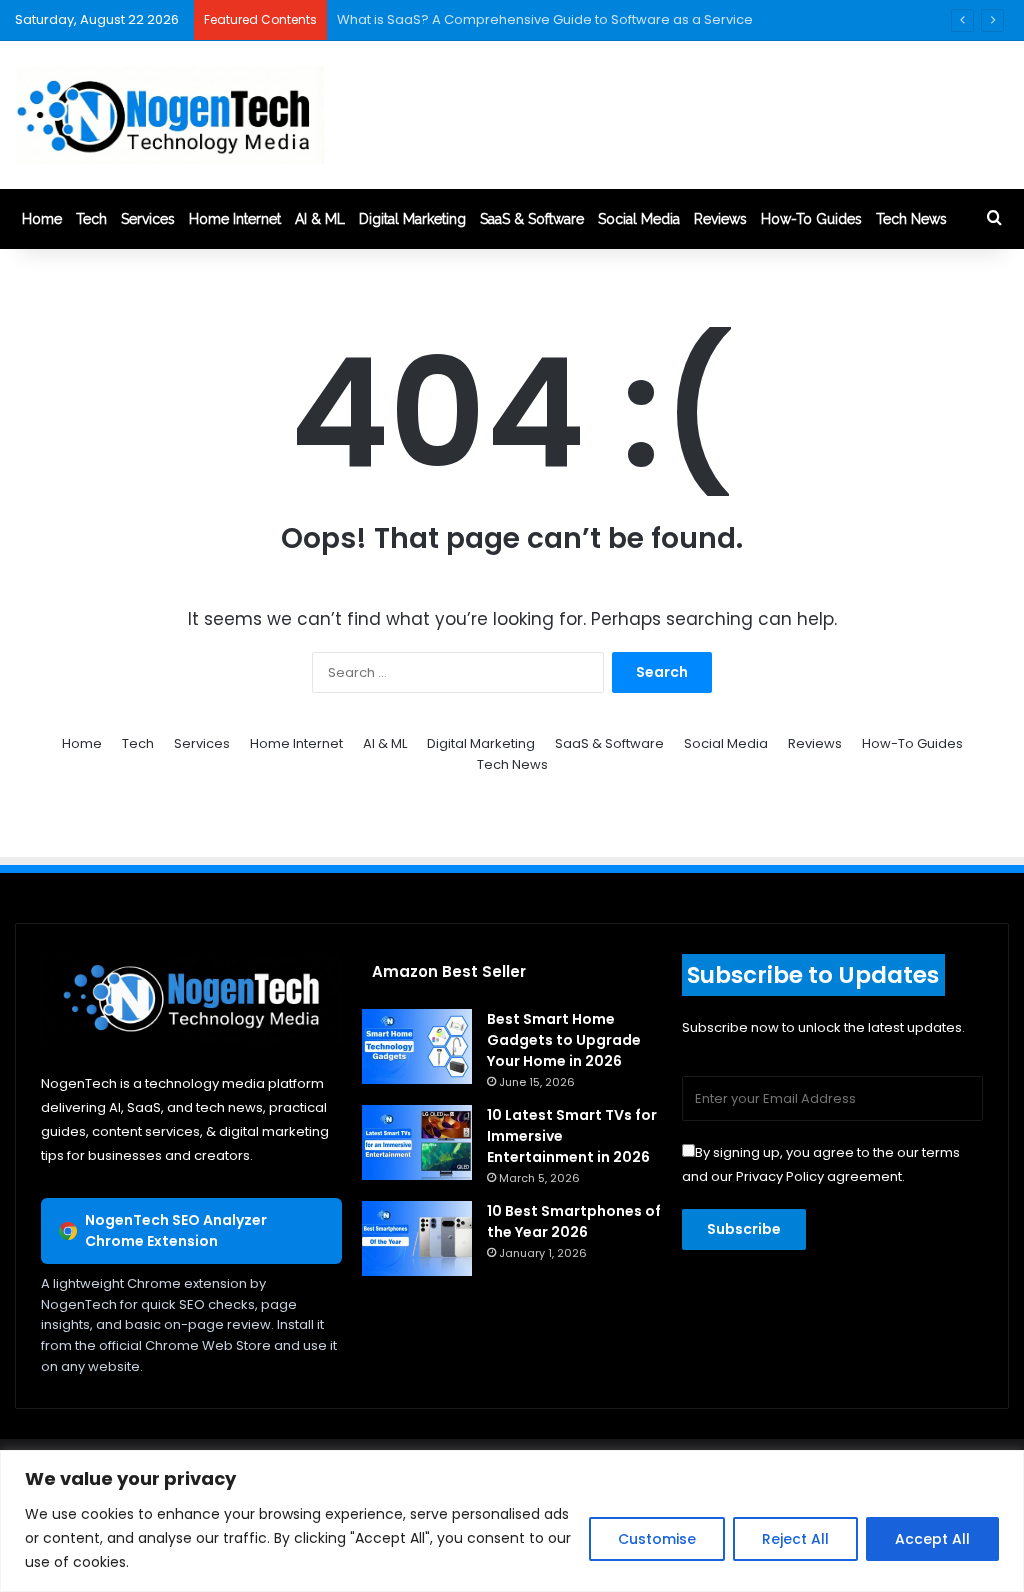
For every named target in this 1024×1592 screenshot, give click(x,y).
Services (148, 219)
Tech (91, 219)
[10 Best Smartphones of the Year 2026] (417, 1238)
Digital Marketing (412, 219)
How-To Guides (811, 219)
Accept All (932, 1539)
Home (42, 219)
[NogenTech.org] (169, 115)
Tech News (911, 219)
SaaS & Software (532, 219)
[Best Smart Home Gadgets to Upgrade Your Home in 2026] (417, 1046)
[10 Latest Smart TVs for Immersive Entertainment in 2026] (417, 1142)
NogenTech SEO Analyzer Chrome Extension (176, 1230)
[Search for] (994, 219)
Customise (657, 1539)
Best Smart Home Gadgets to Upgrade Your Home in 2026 (564, 1040)
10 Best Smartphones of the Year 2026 (574, 1221)
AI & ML (320, 219)
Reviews (720, 219)
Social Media (639, 219)
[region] (512, 1521)
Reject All (795, 1539)
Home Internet (235, 219)
